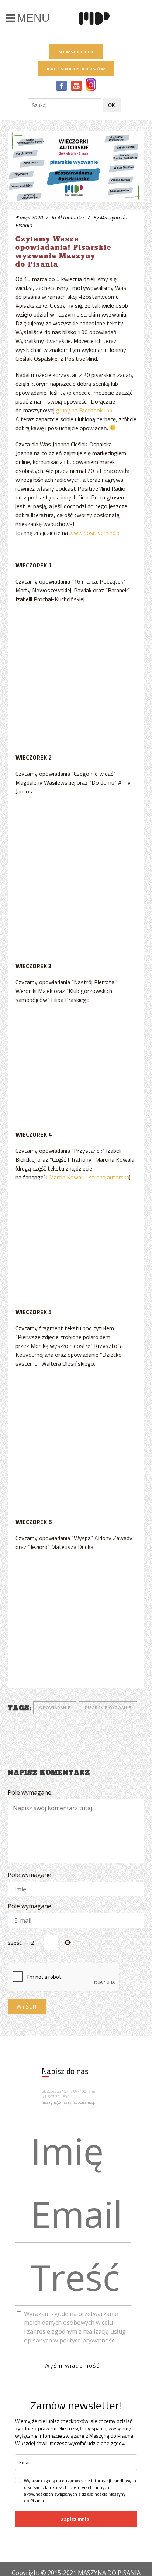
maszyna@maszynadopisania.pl (69, 2102)
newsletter (76, 52)
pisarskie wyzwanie (108, 1708)
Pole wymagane (30, 1792)
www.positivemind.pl (95, 533)
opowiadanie (55, 1708)
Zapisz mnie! (76, 2519)
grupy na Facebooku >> (84, 410)
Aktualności (71, 217)
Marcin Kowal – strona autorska (89, 1177)
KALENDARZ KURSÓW (76, 69)
